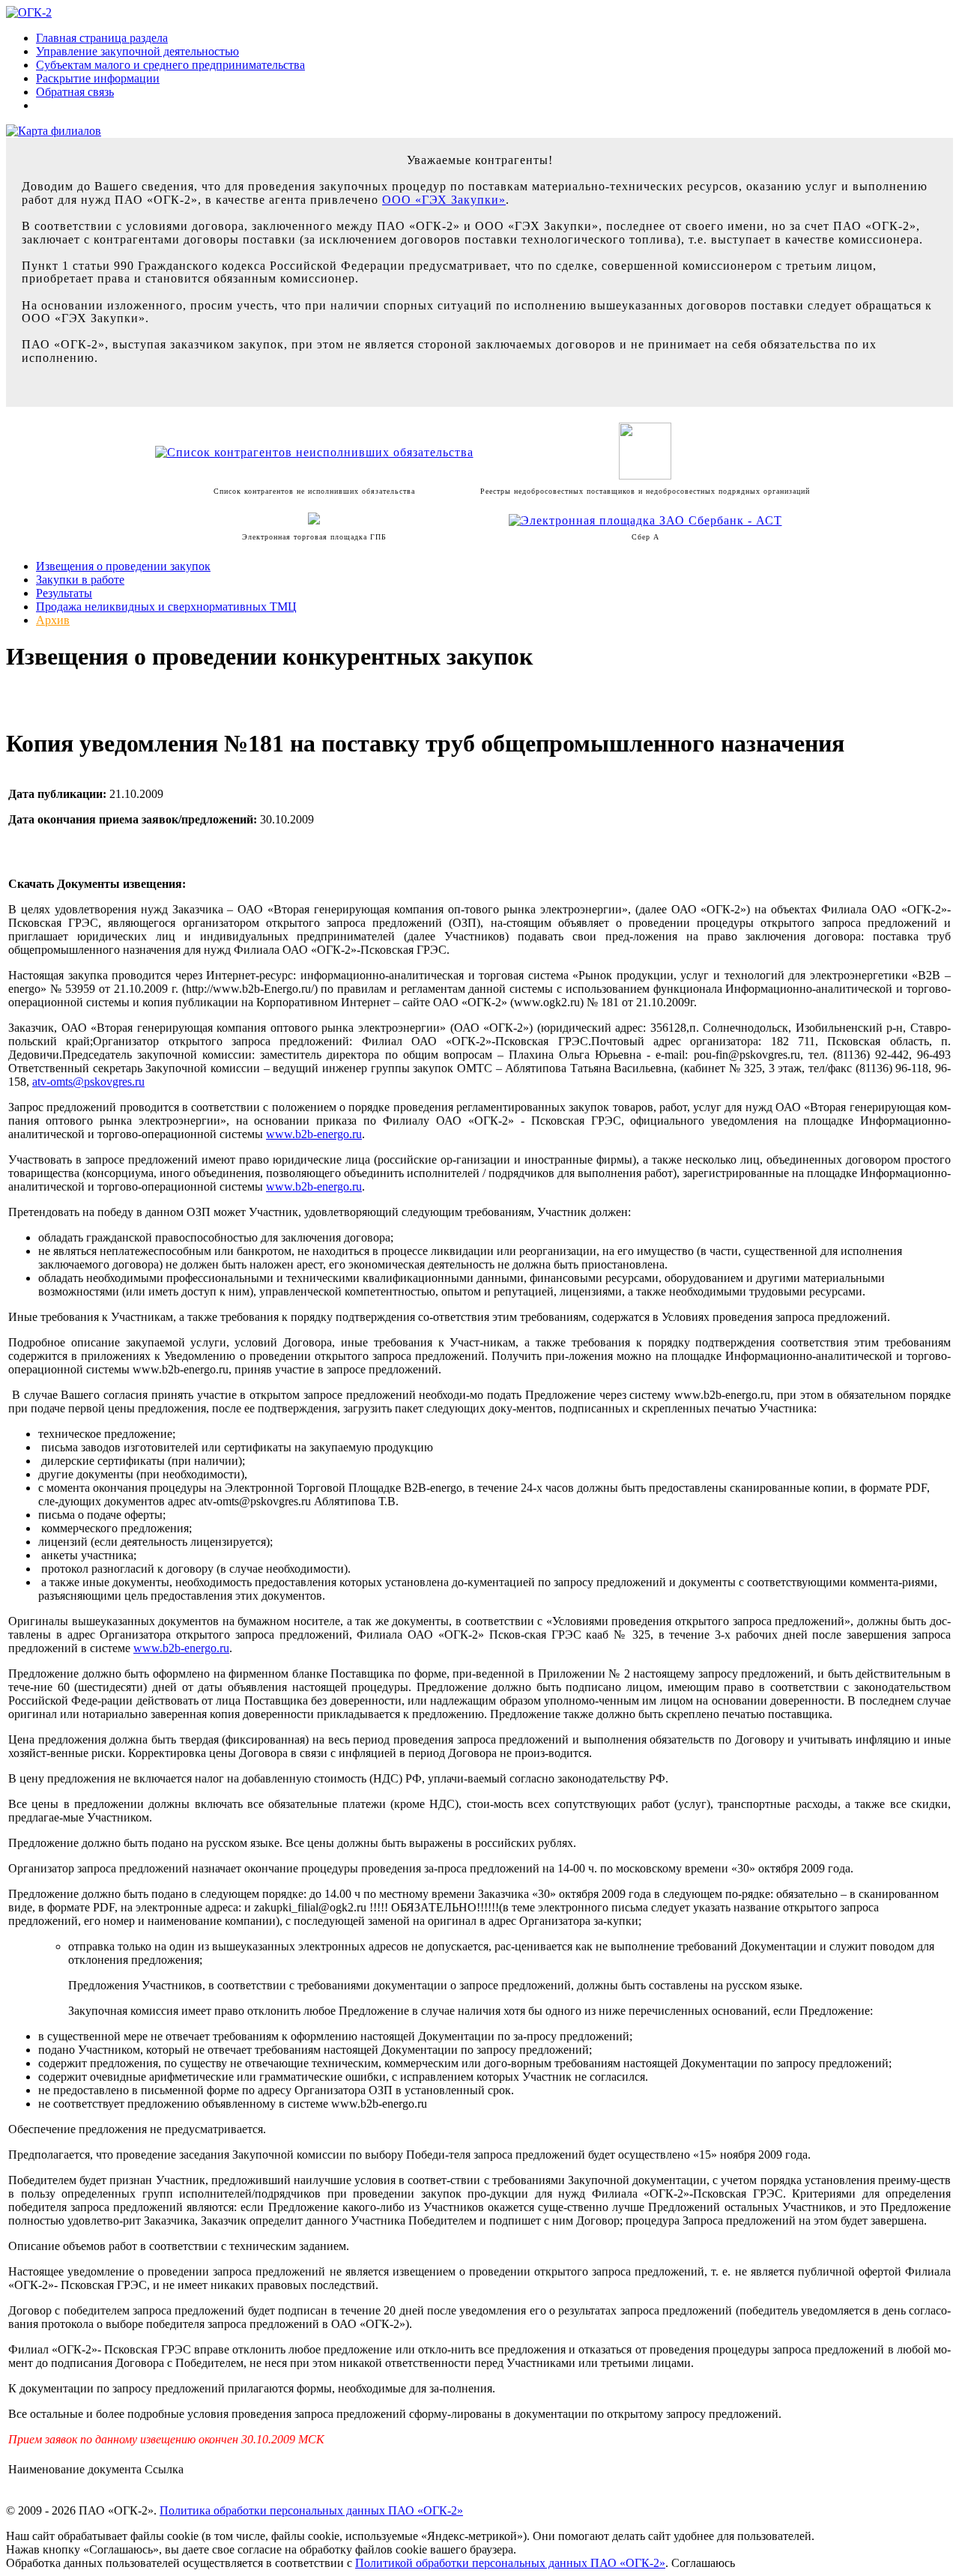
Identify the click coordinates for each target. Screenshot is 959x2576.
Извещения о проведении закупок (123, 566)
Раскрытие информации (98, 78)
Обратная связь (75, 92)
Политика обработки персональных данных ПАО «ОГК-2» (311, 2510)
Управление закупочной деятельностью (137, 51)
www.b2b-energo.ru (314, 1134)
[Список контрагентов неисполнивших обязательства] (314, 452)
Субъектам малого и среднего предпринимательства (170, 65)
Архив (53, 620)
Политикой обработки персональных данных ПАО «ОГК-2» (510, 2563)
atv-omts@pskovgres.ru (88, 1082)
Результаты (64, 593)
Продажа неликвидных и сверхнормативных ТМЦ (166, 607)
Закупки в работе (80, 580)
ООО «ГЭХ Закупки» (444, 200)
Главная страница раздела (102, 38)
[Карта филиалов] (54, 131)
